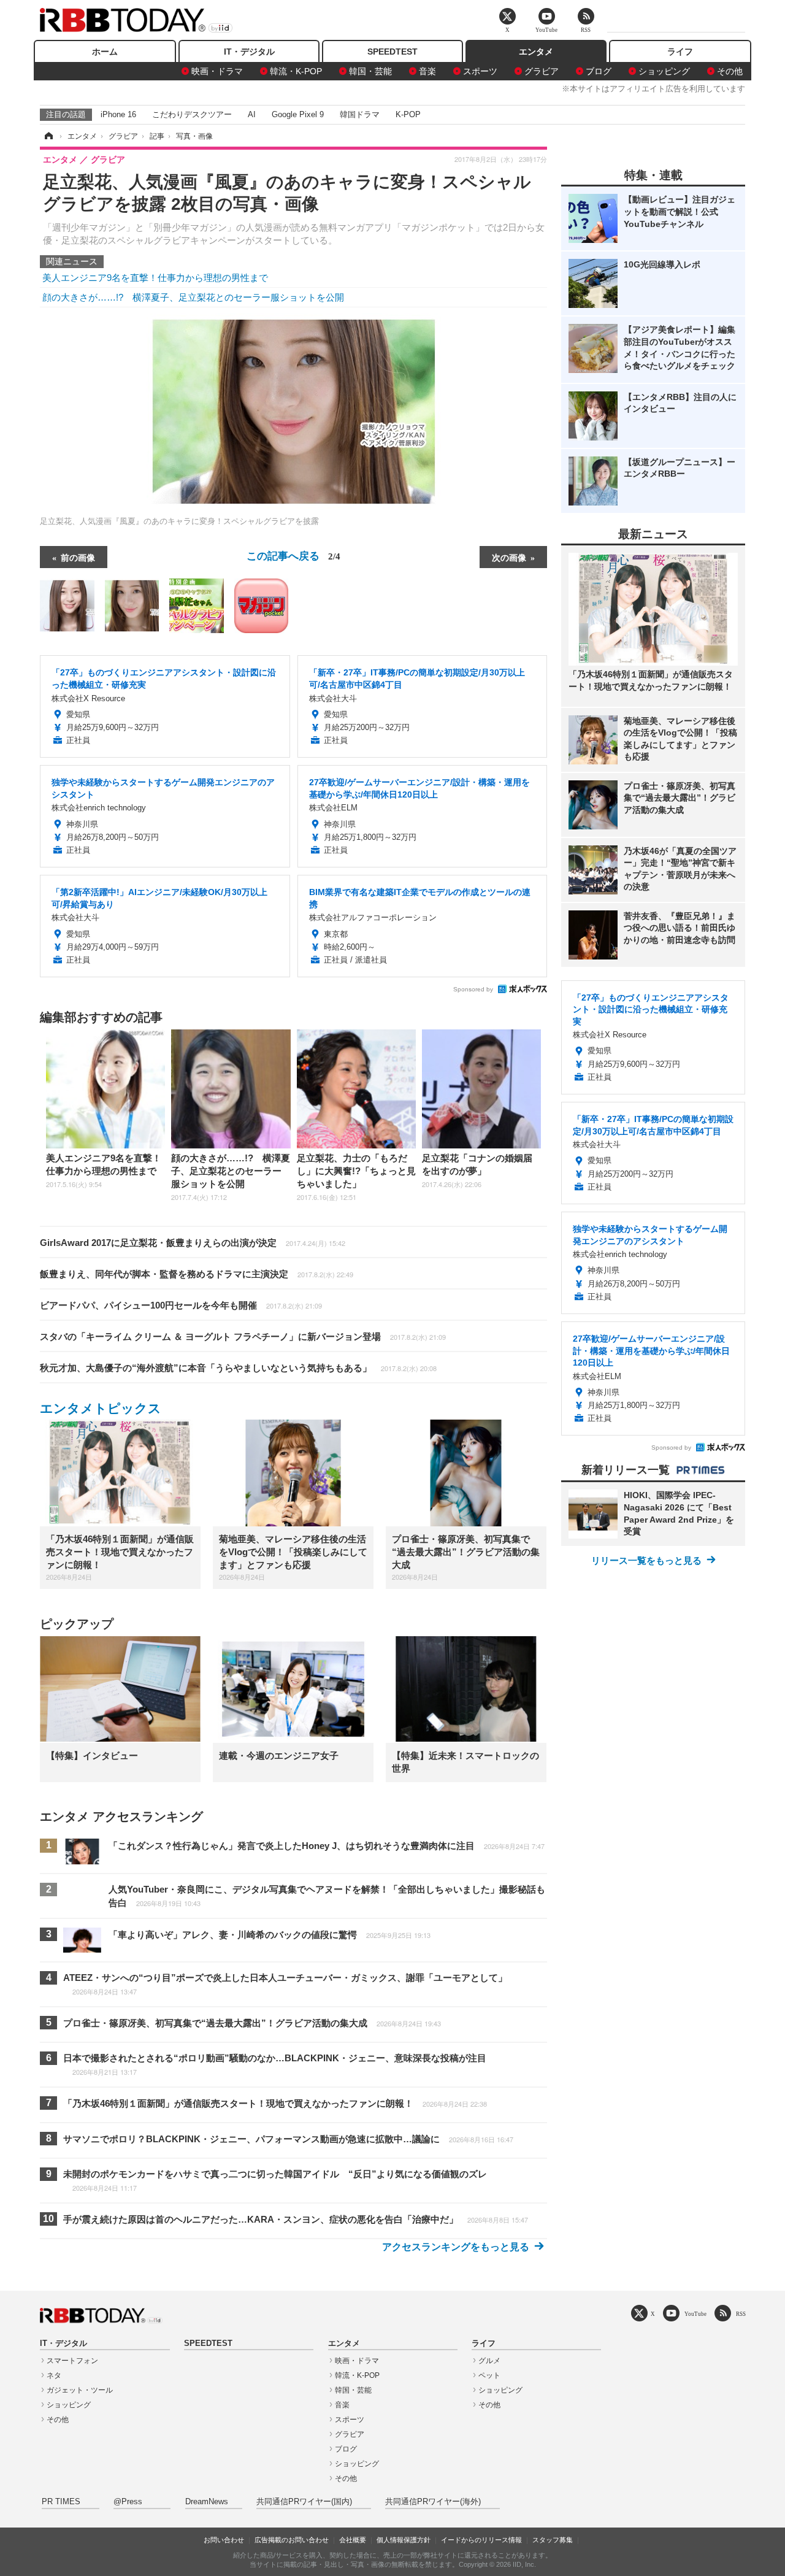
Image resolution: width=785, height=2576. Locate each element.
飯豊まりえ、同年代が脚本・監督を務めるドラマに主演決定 (197, 1274)
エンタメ (536, 52)
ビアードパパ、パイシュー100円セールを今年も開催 (181, 1305)
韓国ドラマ (360, 114)
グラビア (542, 71)
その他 (730, 71)
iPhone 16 (118, 114)
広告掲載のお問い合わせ (292, 2540)
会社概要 (353, 2540)
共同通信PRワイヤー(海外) (433, 2502)
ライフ (680, 52)
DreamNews (207, 2502)
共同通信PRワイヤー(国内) (304, 2502)
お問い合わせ (224, 2540)
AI (252, 114)
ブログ (599, 71)
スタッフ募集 (553, 2540)
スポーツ (480, 71)
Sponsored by (473, 989)
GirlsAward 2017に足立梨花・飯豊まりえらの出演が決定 (193, 1243)
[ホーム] (48, 136)
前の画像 (78, 557)
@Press (128, 2502)
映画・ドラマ (217, 71)
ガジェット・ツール (80, 2390)
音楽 (427, 71)
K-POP (408, 114)
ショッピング (664, 71)
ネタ (54, 2375)
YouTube (695, 2314)
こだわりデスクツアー (192, 114)
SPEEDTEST (392, 52)
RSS (741, 2314)
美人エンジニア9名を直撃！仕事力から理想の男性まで (155, 278)
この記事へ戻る (293, 555)
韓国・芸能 (370, 71)
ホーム (105, 52)
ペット (489, 2375)
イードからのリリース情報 (481, 2540)
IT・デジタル (249, 52)
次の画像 (509, 557)
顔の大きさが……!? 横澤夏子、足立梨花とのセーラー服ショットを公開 (193, 297)
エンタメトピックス (101, 1408)
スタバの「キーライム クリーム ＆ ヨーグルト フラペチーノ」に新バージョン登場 (243, 1336)
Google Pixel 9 (298, 114)
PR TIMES (61, 2502)
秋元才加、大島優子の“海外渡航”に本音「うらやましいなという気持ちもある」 (238, 1368)
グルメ (489, 2361)
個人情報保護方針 (404, 2540)
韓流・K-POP (296, 71)
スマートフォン (72, 2361)
